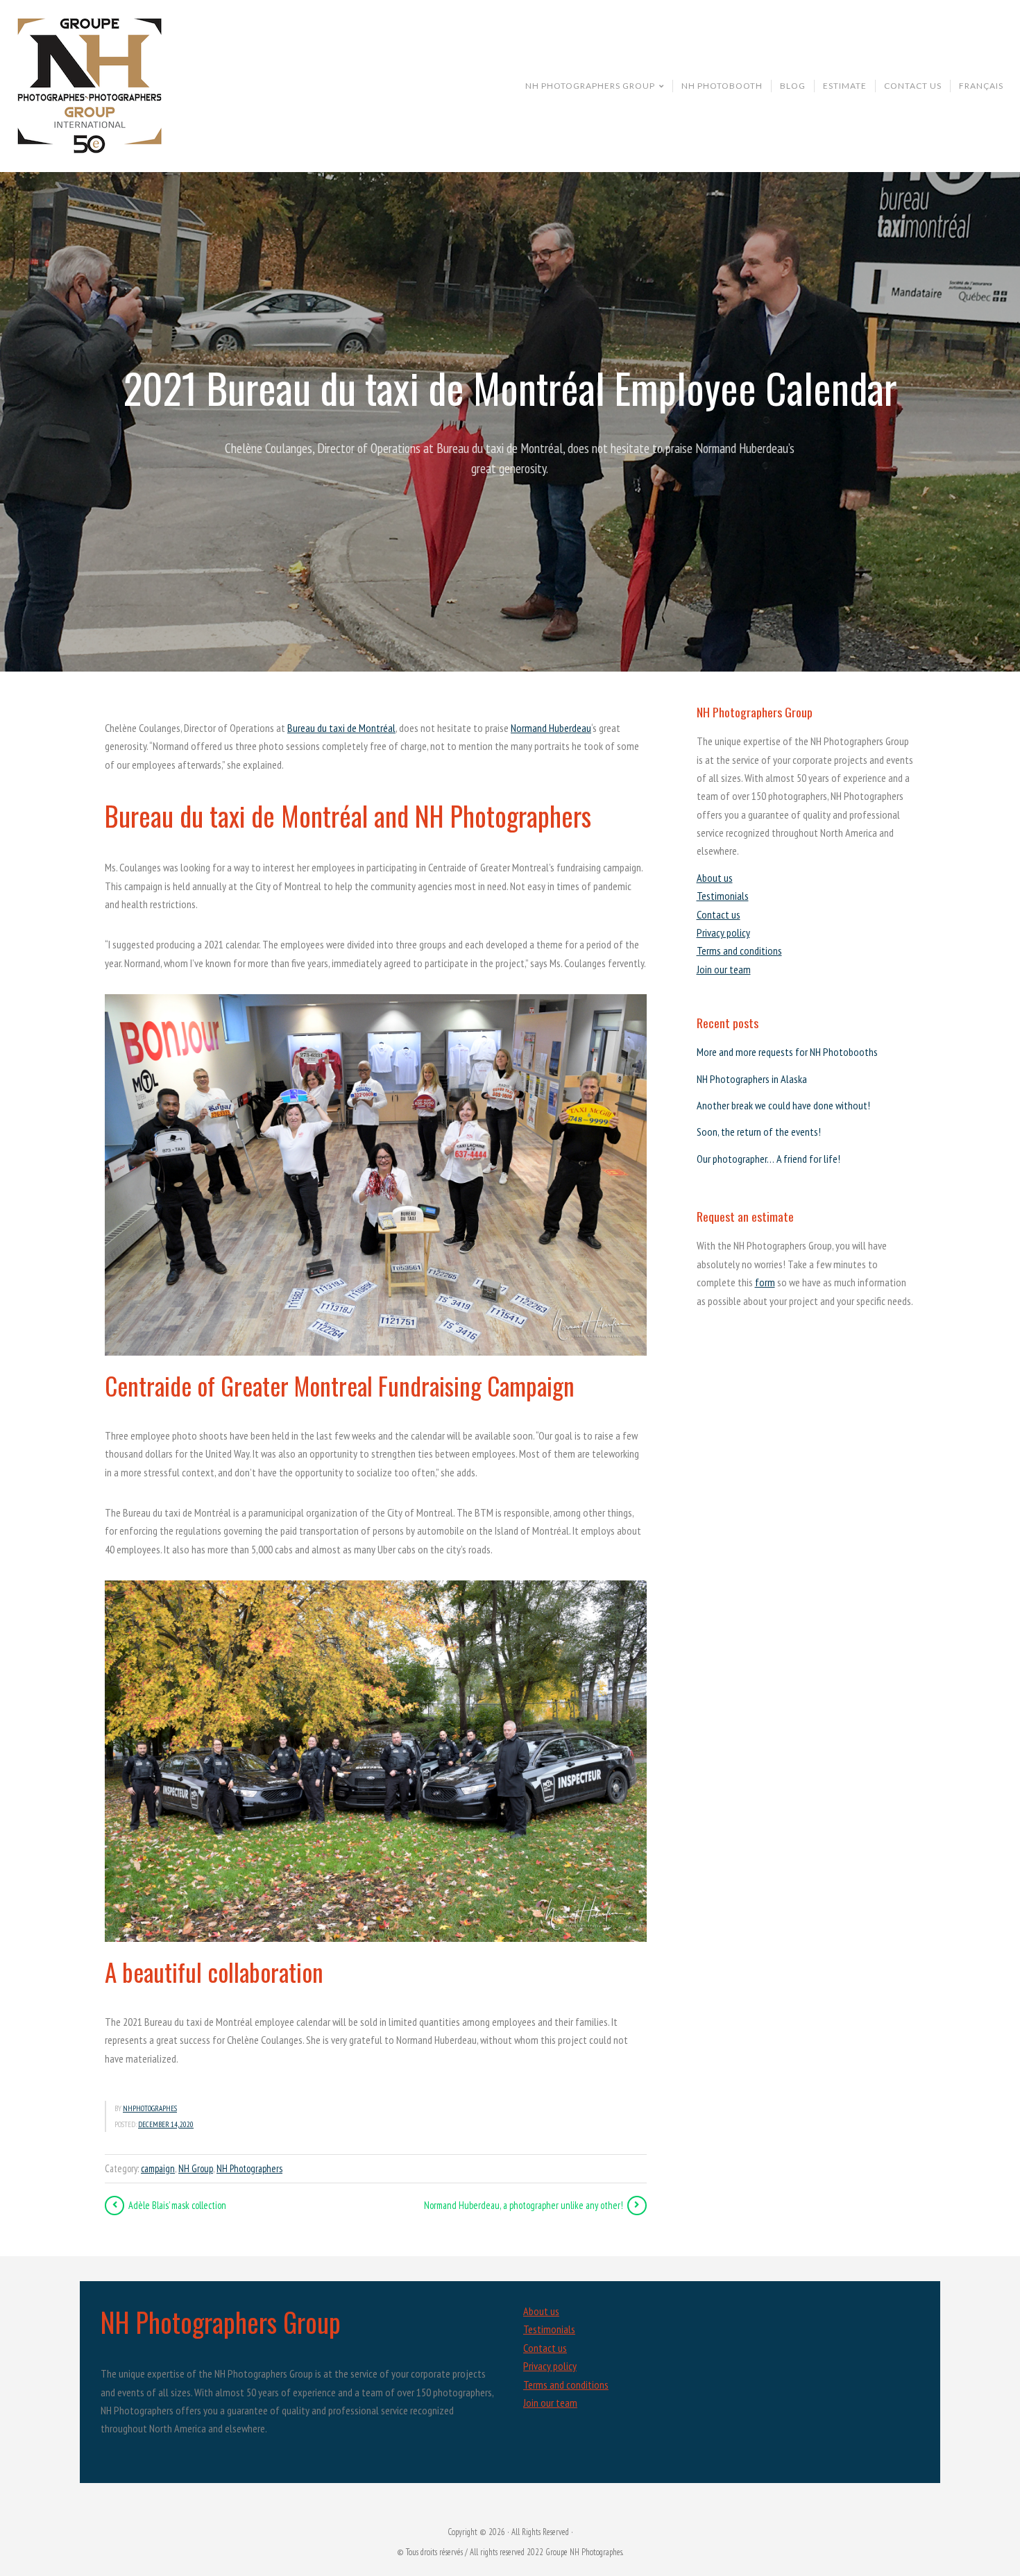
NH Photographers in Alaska (752, 1079)
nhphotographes (150, 2108)
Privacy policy (723, 932)
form (765, 1282)
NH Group (196, 2168)
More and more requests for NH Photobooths (787, 1052)
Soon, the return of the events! (759, 1132)
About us (715, 878)
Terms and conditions (739, 950)
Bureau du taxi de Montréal (341, 728)
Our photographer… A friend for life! (768, 1159)
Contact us (719, 914)
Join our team (724, 969)
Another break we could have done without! (783, 1105)
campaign (158, 2168)
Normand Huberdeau (551, 728)
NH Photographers (249, 2168)
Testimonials (723, 896)
